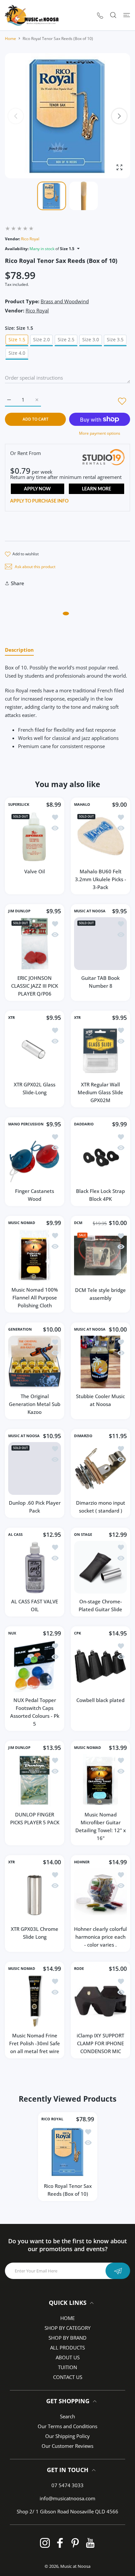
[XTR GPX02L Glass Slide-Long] (35, 1050)
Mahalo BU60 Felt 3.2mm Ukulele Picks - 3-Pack (101, 879)
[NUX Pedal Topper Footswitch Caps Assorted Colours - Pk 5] (35, 1666)
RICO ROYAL (52, 2119)
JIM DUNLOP (19, 911)
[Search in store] (113, 15)
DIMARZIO (83, 1436)
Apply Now (37, 489)
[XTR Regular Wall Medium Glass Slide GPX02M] (100, 1050)
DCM (78, 1223)
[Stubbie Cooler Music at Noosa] (100, 1362)
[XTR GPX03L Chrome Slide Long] (35, 1895)
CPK (77, 1633)
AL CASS (15, 1535)
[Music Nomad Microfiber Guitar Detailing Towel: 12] (100, 1780)
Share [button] (18, 583)
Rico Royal (30, 239)
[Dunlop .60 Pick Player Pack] (35, 1468)
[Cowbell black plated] (100, 1666)
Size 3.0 (91, 339)
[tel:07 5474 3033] (100, 15)
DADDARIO (84, 1124)
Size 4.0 (17, 353)
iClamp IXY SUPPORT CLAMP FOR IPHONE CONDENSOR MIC (100, 2043)
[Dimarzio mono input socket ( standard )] (100, 1468)
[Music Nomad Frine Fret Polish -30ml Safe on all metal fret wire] (35, 2001)
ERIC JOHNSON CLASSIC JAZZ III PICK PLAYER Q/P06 (35, 986)
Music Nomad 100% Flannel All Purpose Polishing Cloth (35, 1298)
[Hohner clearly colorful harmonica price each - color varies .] (100, 1895)
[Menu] (127, 15)
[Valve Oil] (35, 837)
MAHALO (82, 804)
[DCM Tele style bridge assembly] (100, 1256)
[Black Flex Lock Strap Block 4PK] (100, 1157)
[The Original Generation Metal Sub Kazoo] (35, 1362)
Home (10, 39)
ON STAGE (83, 1535)
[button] (119, 116)
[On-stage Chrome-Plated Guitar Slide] (100, 1567)
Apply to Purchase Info (39, 501)
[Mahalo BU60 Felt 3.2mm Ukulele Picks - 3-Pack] (100, 837)
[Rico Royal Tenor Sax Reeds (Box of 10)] (68, 2152)
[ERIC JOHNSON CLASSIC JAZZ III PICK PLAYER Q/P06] (35, 944)
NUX (12, 1633)
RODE (79, 1969)
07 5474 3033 (67, 2485)
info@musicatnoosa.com (67, 2498)
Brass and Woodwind (65, 301)
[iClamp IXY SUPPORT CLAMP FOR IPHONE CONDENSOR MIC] (100, 2001)
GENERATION (20, 1329)
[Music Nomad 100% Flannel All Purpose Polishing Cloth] (35, 1255)
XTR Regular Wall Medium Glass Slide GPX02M (100, 1092)
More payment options (100, 433)
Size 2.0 (41, 339)
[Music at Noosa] (32, 15)
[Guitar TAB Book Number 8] (100, 944)
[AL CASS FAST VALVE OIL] (35, 1567)
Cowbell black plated (100, 1700)
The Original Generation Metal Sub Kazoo (35, 1404)
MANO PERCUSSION (26, 1124)
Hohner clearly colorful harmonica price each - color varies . (100, 1937)
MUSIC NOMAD (22, 1223)
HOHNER (82, 1862)
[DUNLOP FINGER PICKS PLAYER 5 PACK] (35, 1780)
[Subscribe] (118, 2271)
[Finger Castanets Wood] (35, 1157)
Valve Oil (35, 871)
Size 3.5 (115, 339)
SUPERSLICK (19, 804)
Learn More (96, 489)
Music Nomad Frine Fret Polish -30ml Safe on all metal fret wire (35, 2043)
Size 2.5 (66, 339)
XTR (11, 1018)
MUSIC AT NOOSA (90, 911)
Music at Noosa (75, 2566)
